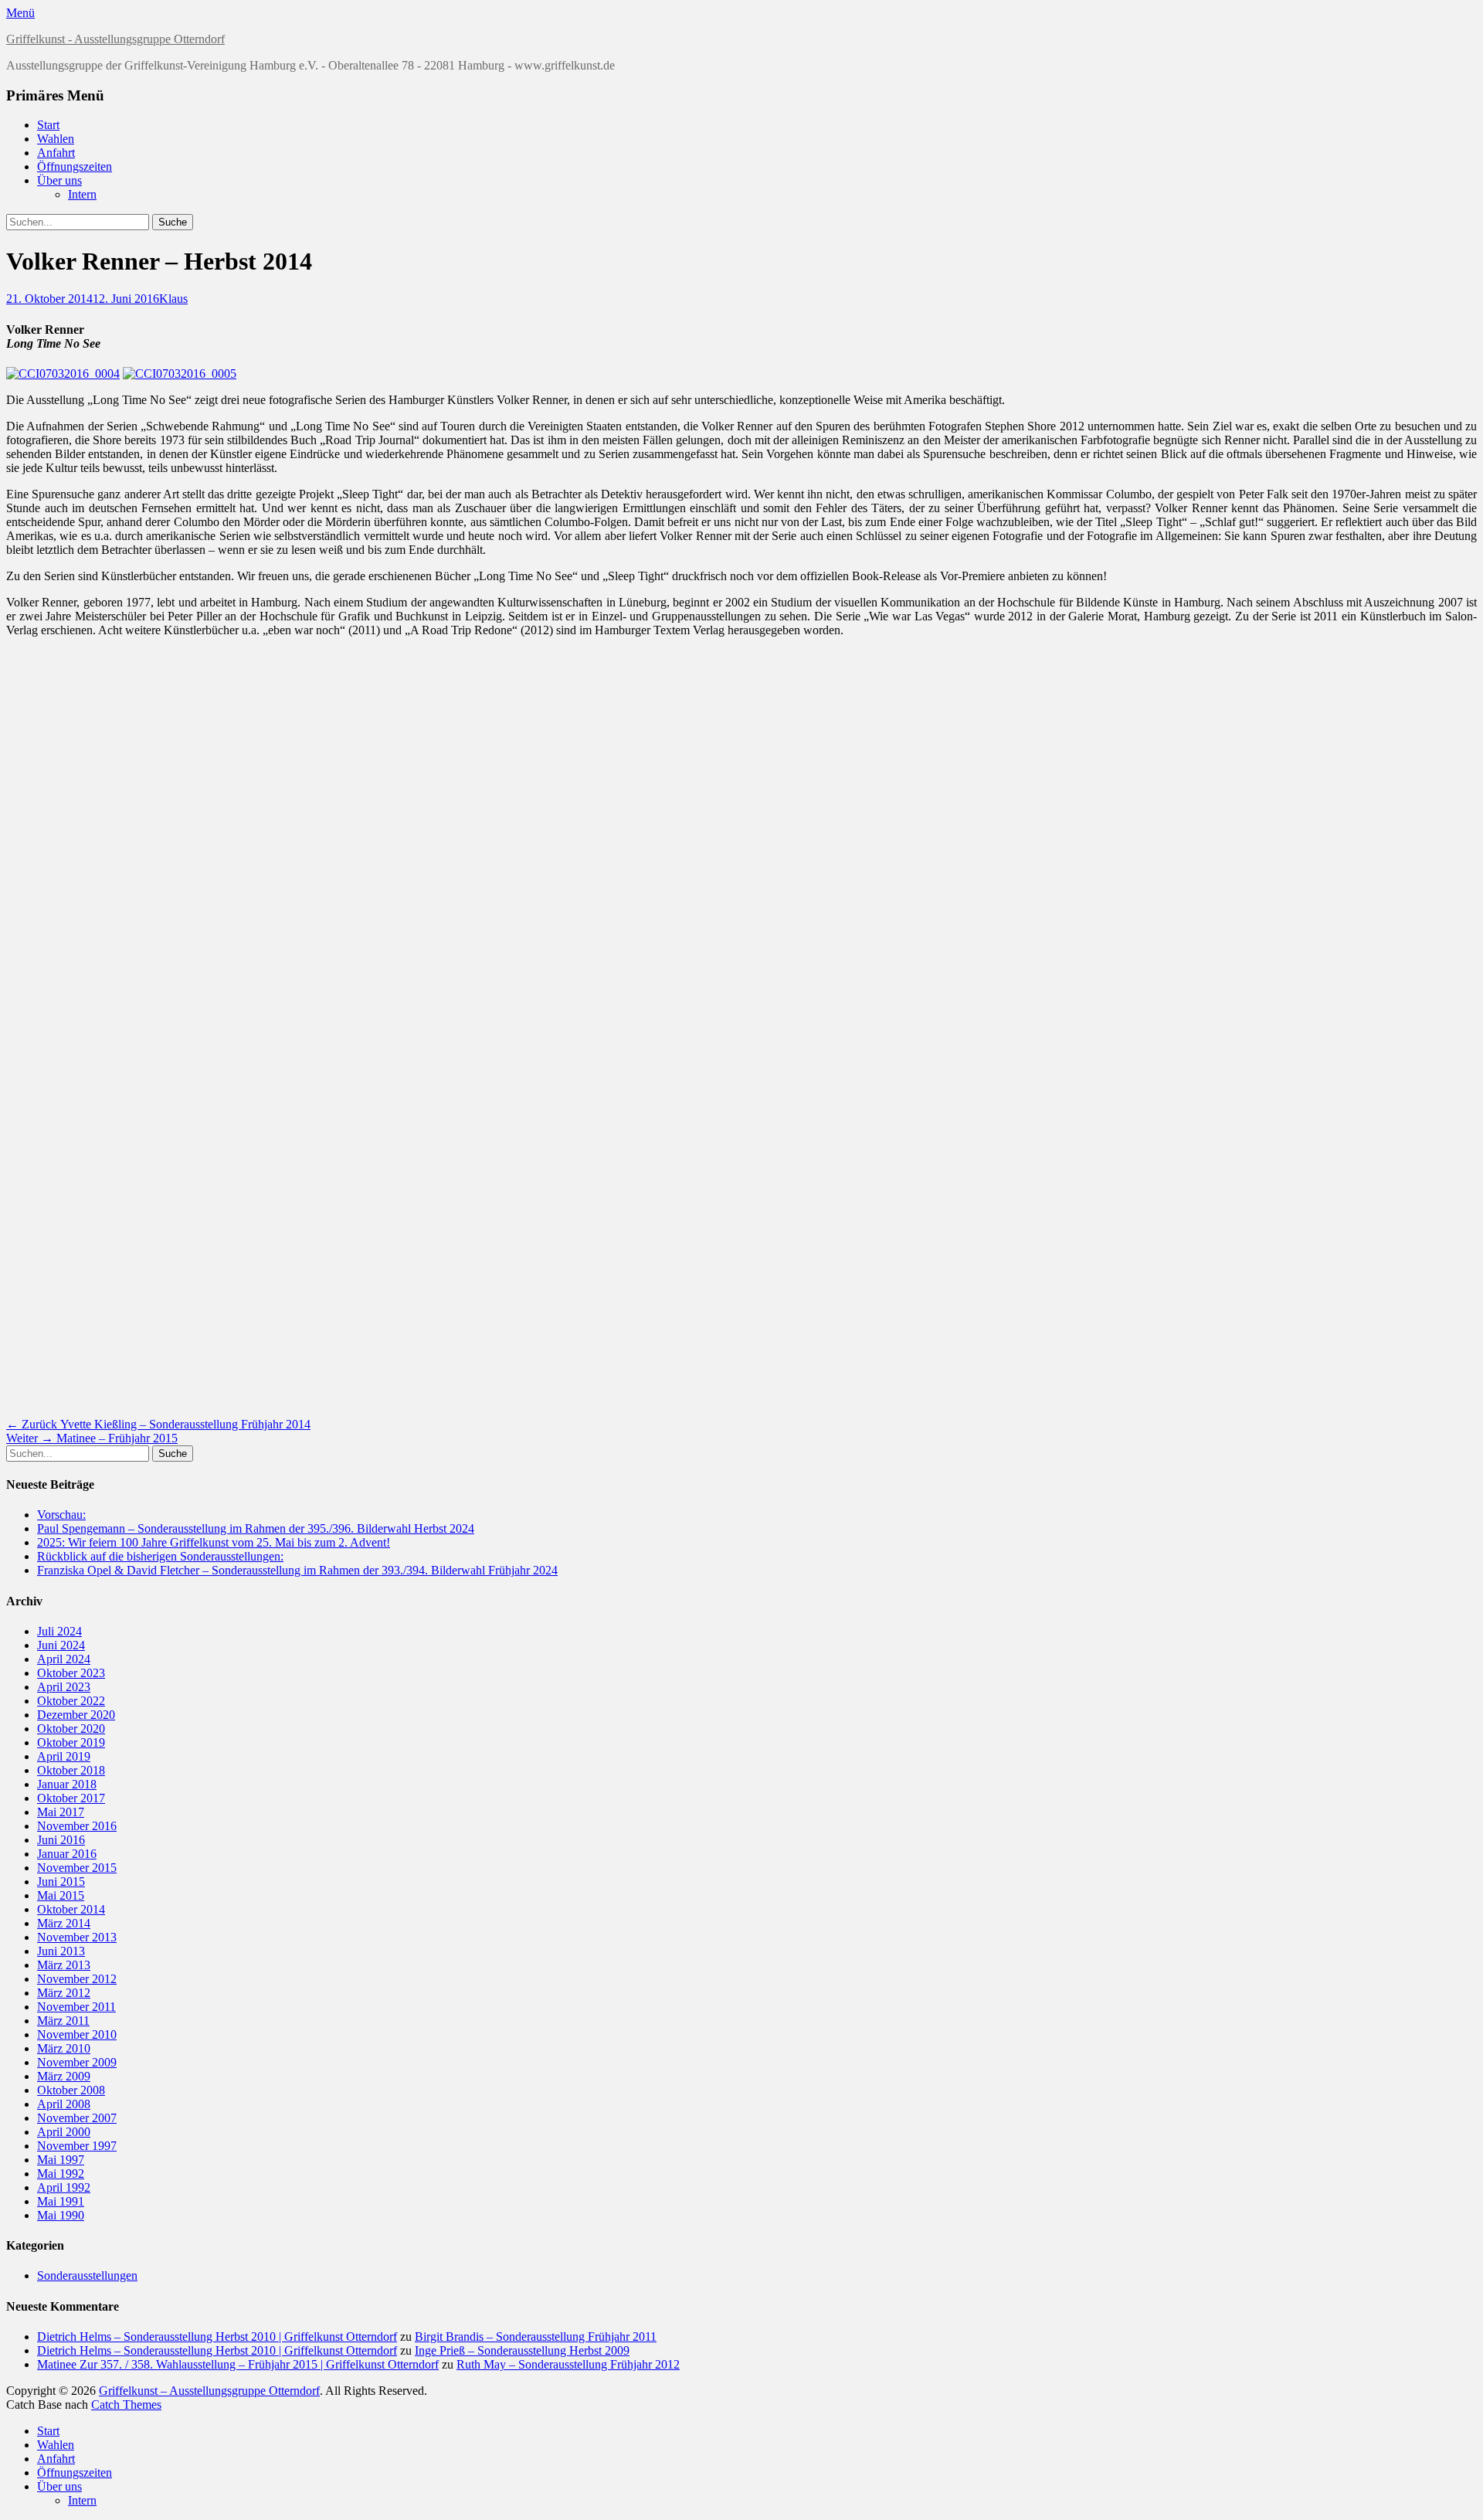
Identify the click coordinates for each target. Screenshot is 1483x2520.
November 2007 (77, 2118)
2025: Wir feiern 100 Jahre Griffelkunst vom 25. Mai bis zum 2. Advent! (214, 1542)
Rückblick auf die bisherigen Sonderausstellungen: (160, 1556)
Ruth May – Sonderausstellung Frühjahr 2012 (568, 2364)
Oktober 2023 (71, 1673)
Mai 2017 (61, 1812)
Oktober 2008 (71, 2090)
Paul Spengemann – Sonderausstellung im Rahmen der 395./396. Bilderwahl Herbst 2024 (256, 1528)
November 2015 (77, 1868)
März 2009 (64, 2076)
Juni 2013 (61, 1951)
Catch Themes (126, 2405)
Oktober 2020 (71, 1729)
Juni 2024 (61, 1645)
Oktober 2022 (71, 1701)
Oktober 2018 (71, 1770)
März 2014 (64, 1923)
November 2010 (77, 2034)
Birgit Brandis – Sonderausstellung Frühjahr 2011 (536, 2337)
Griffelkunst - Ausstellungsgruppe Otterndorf (115, 39)
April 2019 (64, 1756)
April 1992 (64, 2187)
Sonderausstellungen (87, 2275)
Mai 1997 (61, 2160)
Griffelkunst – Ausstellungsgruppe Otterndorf (209, 2391)
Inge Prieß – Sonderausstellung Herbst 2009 (522, 2350)
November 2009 (77, 2062)
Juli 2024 (59, 1631)
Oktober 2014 (71, 1909)
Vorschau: (61, 1515)
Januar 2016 (67, 1854)
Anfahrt (56, 153)
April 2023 (64, 1687)
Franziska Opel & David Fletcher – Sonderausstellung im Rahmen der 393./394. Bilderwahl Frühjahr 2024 (297, 1570)
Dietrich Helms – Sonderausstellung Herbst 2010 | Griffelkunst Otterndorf (217, 2337)
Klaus (173, 299)
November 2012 (77, 1979)
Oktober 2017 (71, 1798)
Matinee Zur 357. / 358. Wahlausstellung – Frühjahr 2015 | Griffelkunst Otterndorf (238, 2364)
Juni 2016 (61, 1840)
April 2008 (64, 2104)
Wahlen (56, 139)
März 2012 (64, 1993)
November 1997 (77, 2146)
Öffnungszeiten (75, 166)
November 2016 (77, 1826)
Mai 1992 (61, 2174)
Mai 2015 (61, 1895)
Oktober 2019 (71, 1742)
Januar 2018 (67, 1784)
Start (48, 125)
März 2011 (63, 2021)
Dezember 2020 (76, 1715)
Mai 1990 (61, 2215)
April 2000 (64, 2132)
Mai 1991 (61, 2201)
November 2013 (77, 1937)
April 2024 (64, 1659)
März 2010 (64, 2048)
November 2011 (76, 2007)
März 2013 (64, 1965)
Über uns (59, 180)
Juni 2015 (61, 1882)
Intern (82, 194)
